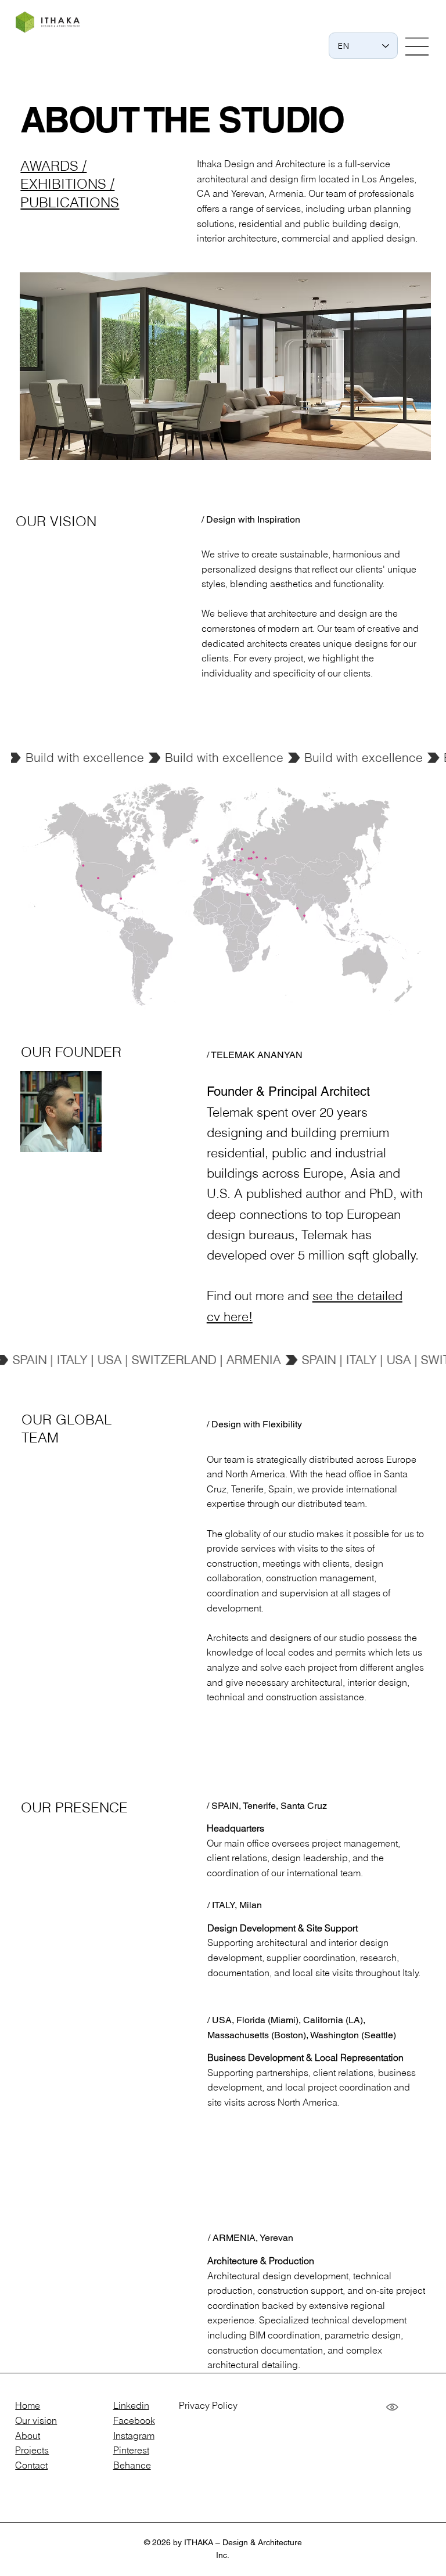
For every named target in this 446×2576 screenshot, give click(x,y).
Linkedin (131, 2405)
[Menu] (418, 46)
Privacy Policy (208, 2405)
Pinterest (131, 2450)
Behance (132, 2465)
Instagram (134, 2435)
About (28, 2435)
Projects (32, 2450)
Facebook (134, 2420)
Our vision (36, 2420)
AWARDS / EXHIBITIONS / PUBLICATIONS (70, 184)
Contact (31, 2465)
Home (28, 2405)
